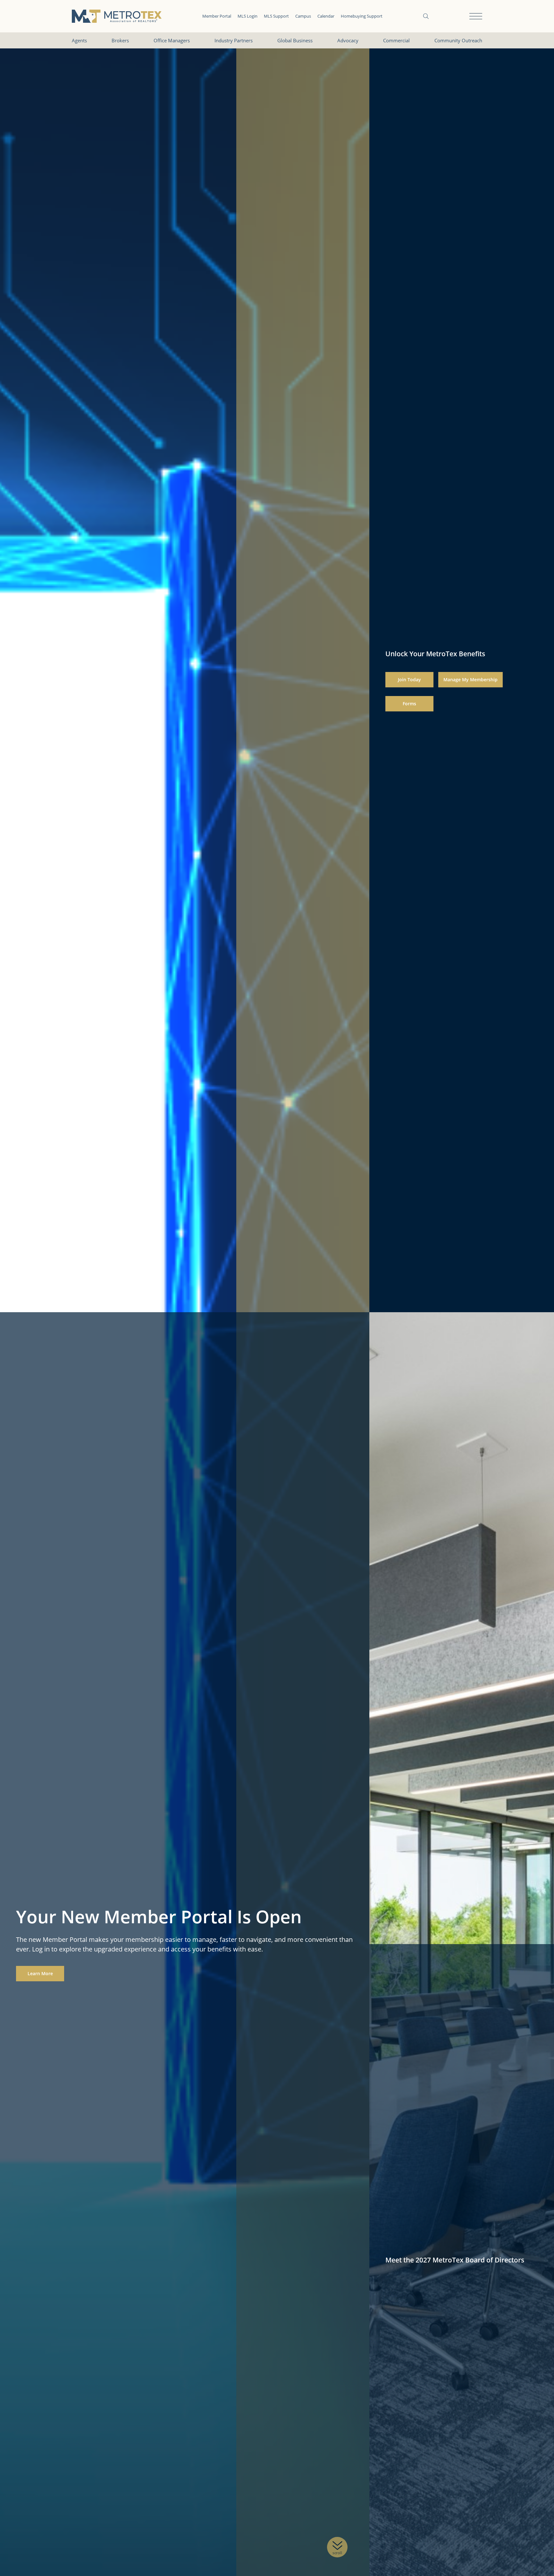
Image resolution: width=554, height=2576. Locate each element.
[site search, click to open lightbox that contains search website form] (426, 16)
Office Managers (172, 40)
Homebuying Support (362, 16)
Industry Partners (234, 40)
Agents (79, 40)
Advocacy (348, 40)
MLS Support (276, 16)
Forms (409, 704)
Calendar (326, 16)
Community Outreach (458, 40)
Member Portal (217, 16)
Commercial (396, 40)
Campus (303, 16)
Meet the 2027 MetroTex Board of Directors (455, 2260)
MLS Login (248, 16)
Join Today (409, 680)
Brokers (120, 40)
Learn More (40, 1973)
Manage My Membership (470, 680)
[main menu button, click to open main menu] (476, 16)
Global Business (295, 40)
